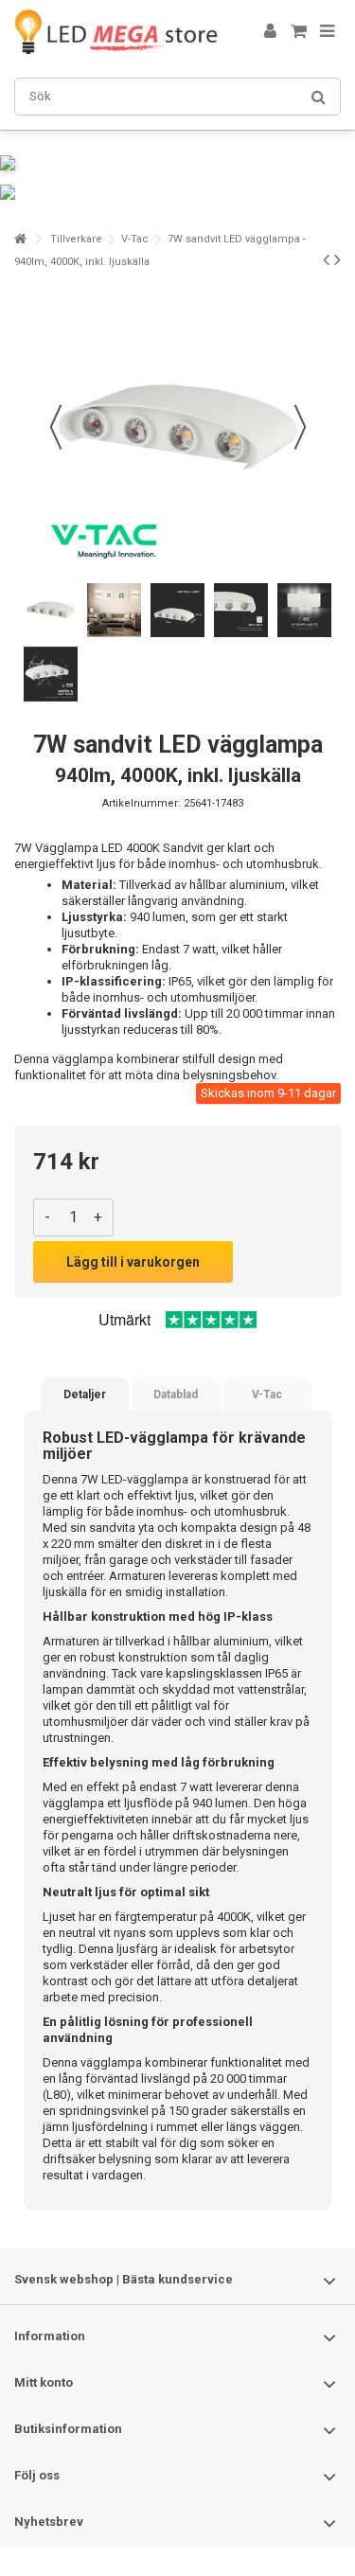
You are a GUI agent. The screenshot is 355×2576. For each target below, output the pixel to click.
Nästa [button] (300, 427)
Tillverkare (76, 239)
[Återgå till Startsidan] (20, 239)
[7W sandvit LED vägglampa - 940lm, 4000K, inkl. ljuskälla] (51, 610)
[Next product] (337, 259)
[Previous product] (326, 259)
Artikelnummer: (142, 803)
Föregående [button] (56, 427)
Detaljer (85, 1395)
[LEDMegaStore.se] (116, 32)
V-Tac (135, 239)
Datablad (176, 1395)
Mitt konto (44, 2382)
